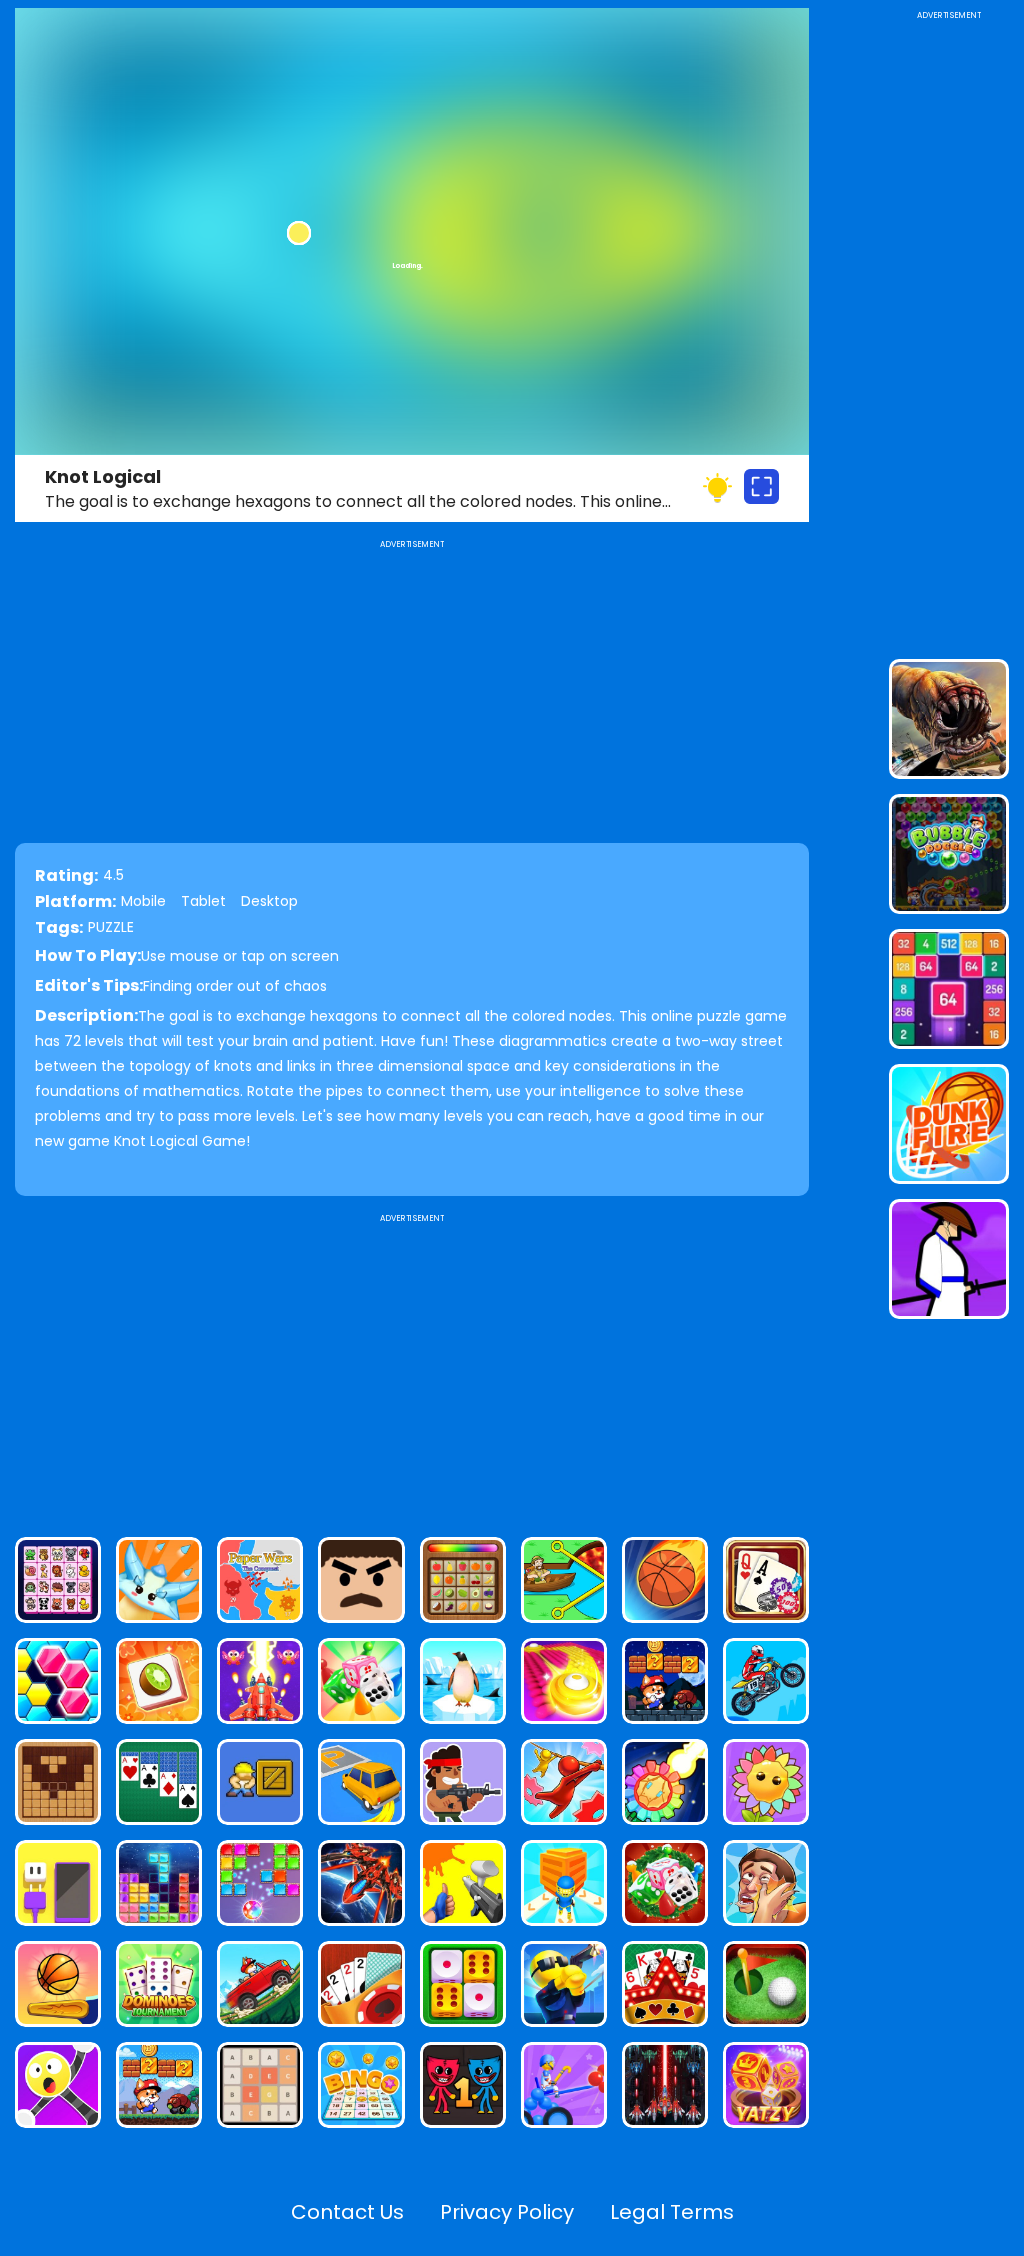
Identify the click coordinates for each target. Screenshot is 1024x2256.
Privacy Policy (507, 2212)
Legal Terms (672, 2212)
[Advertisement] (412, 1367)
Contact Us (347, 2212)
